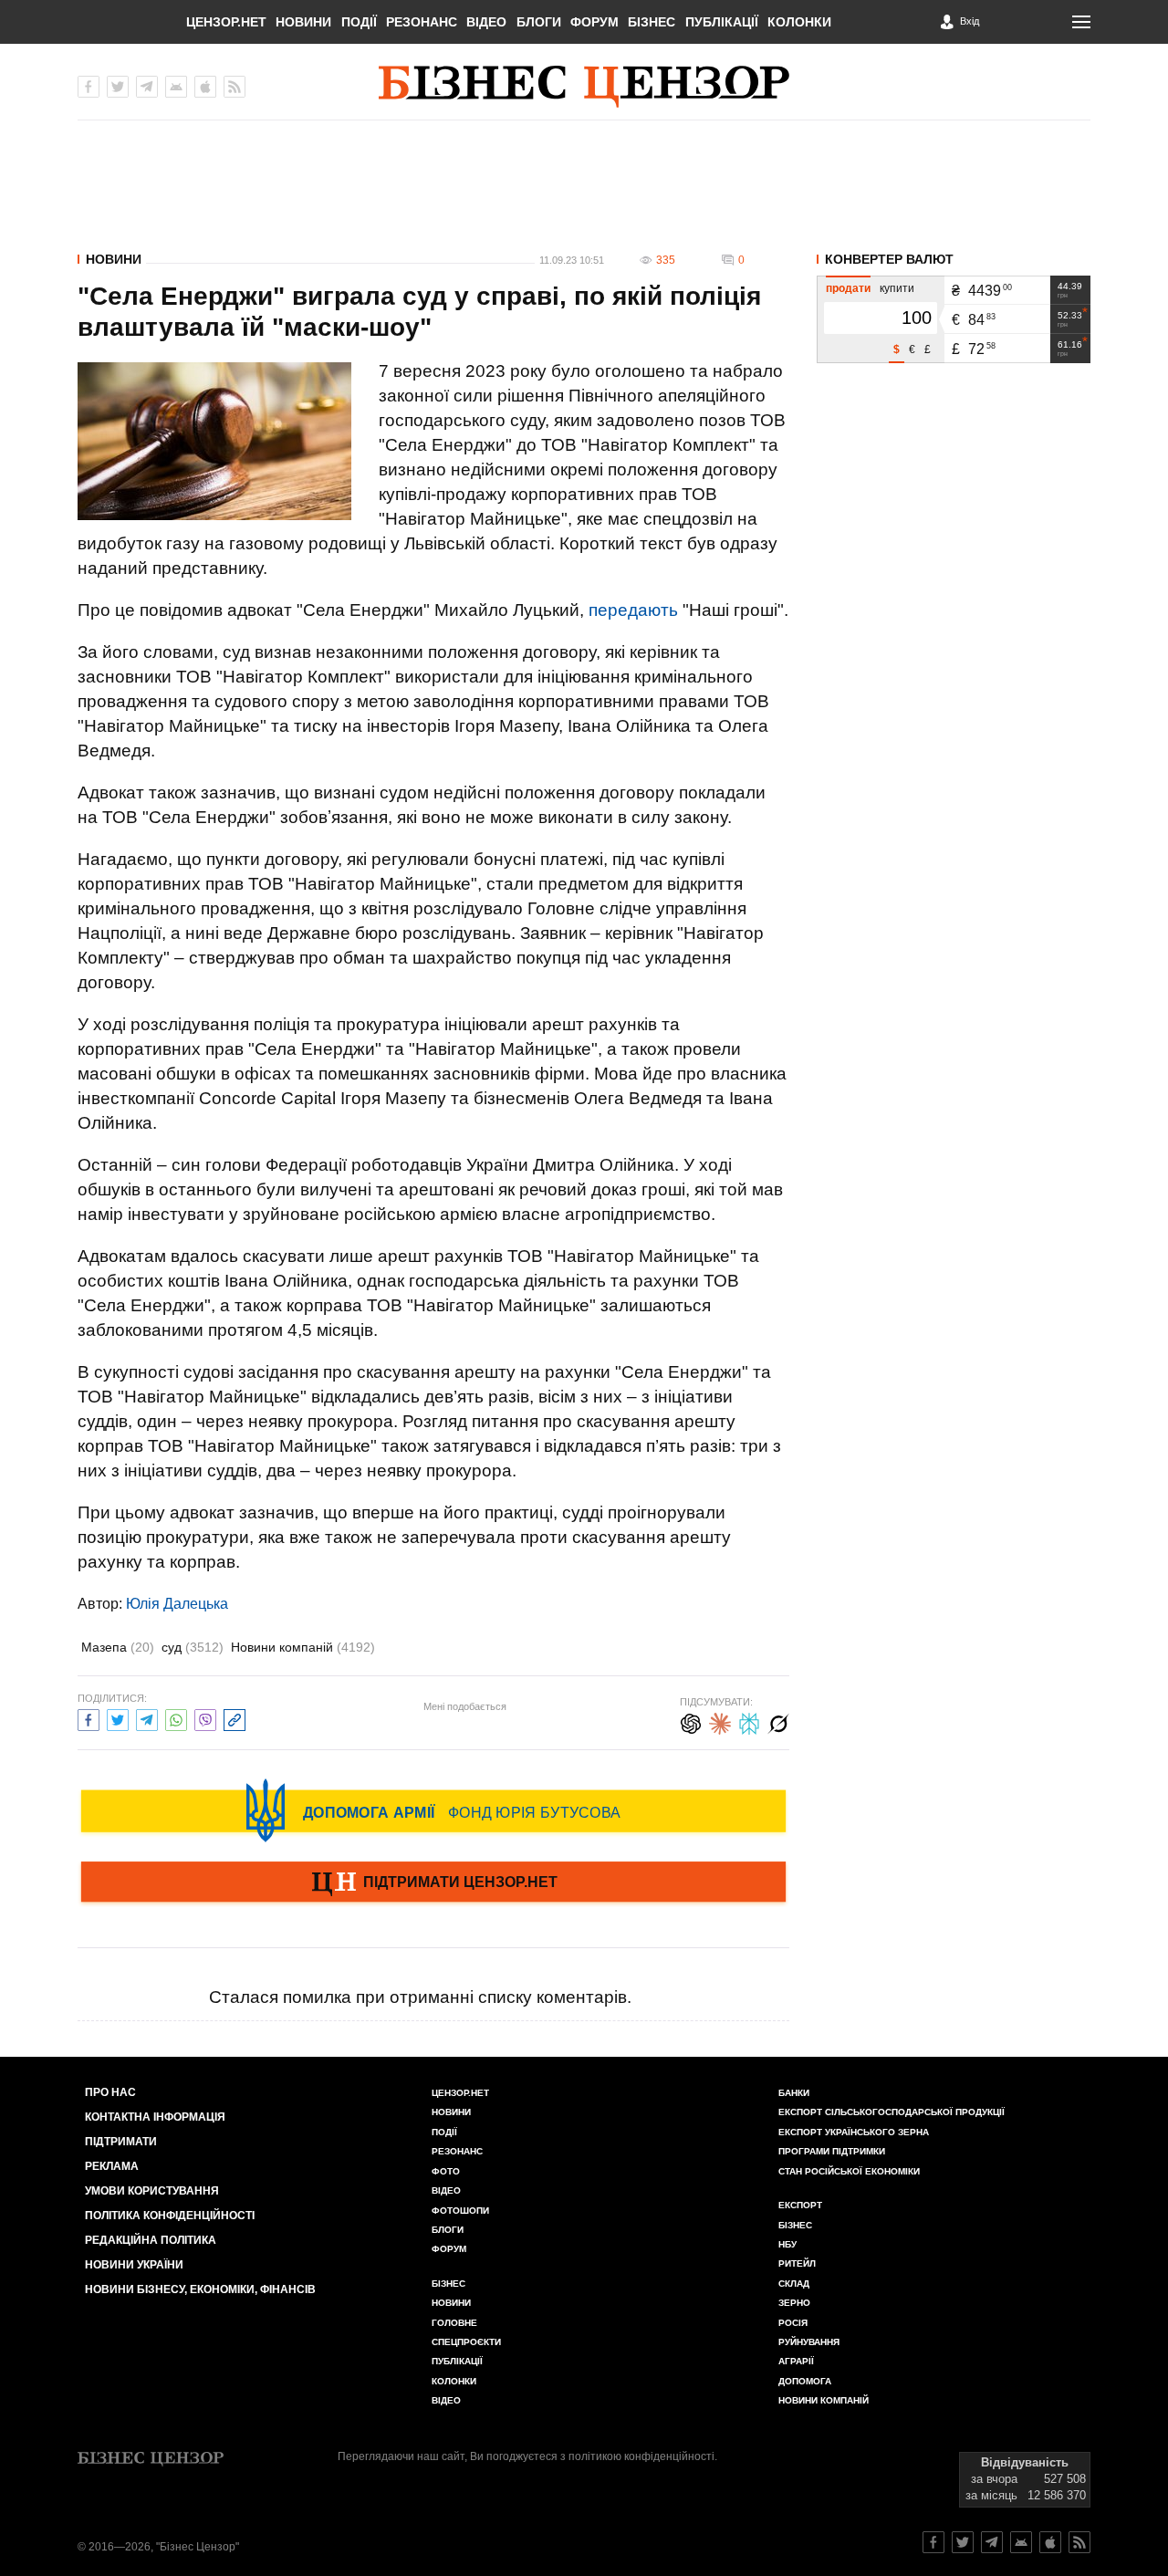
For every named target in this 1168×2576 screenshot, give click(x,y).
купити (897, 288)
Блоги (539, 22)
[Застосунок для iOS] (205, 87)
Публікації (722, 22)
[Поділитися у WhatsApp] (176, 1718)
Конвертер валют (889, 259)
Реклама (112, 2166)
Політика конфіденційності (170, 2216)
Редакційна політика (151, 2240)
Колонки (799, 22)
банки (794, 2093)
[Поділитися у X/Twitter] (118, 1718)
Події (359, 22)
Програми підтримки (832, 2151)
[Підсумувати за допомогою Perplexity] (749, 1721)
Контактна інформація (155, 2117)
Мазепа (118, 1647)
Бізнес (652, 22)
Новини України (134, 2265)
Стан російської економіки (849, 2171)
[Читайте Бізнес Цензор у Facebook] (933, 2542)
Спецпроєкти (466, 2342)
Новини (303, 22)
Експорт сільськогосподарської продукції (892, 2112)
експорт (800, 2205)
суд (193, 1647)
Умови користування (152, 2191)
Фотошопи (460, 2211)
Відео (486, 22)
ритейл (797, 2263)
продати (848, 288)
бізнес (795, 2225)
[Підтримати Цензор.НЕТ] (433, 1883)
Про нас (110, 2092)
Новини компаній (303, 1647)
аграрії (796, 2361)
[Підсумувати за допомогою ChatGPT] (691, 1721)
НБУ (787, 2244)
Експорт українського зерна (854, 2132)
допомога (805, 2381)
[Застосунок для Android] (176, 87)
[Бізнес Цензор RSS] (235, 87)
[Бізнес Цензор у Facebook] (89, 87)
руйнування (809, 2342)
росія (793, 2323)
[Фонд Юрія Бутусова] (433, 1810)
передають (633, 610)
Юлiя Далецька (177, 1604)
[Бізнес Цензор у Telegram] (147, 87)
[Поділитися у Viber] (205, 1718)
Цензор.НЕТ (226, 22)
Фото (446, 2171)
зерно (794, 2303)
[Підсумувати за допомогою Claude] (720, 1721)
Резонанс (422, 22)
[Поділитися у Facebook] (89, 1718)
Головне (454, 2323)
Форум (594, 22)
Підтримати (121, 2142)
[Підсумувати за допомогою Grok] (778, 1721)
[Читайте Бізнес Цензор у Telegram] (992, 2542)
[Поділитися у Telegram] (147, 1718)
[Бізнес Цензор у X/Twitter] (118, 87)
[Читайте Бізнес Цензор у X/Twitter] (963, 2542)
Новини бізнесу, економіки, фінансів (200, 2289)
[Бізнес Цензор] (584, 87)
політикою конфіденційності (641, 2456)
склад (794, 2284)
